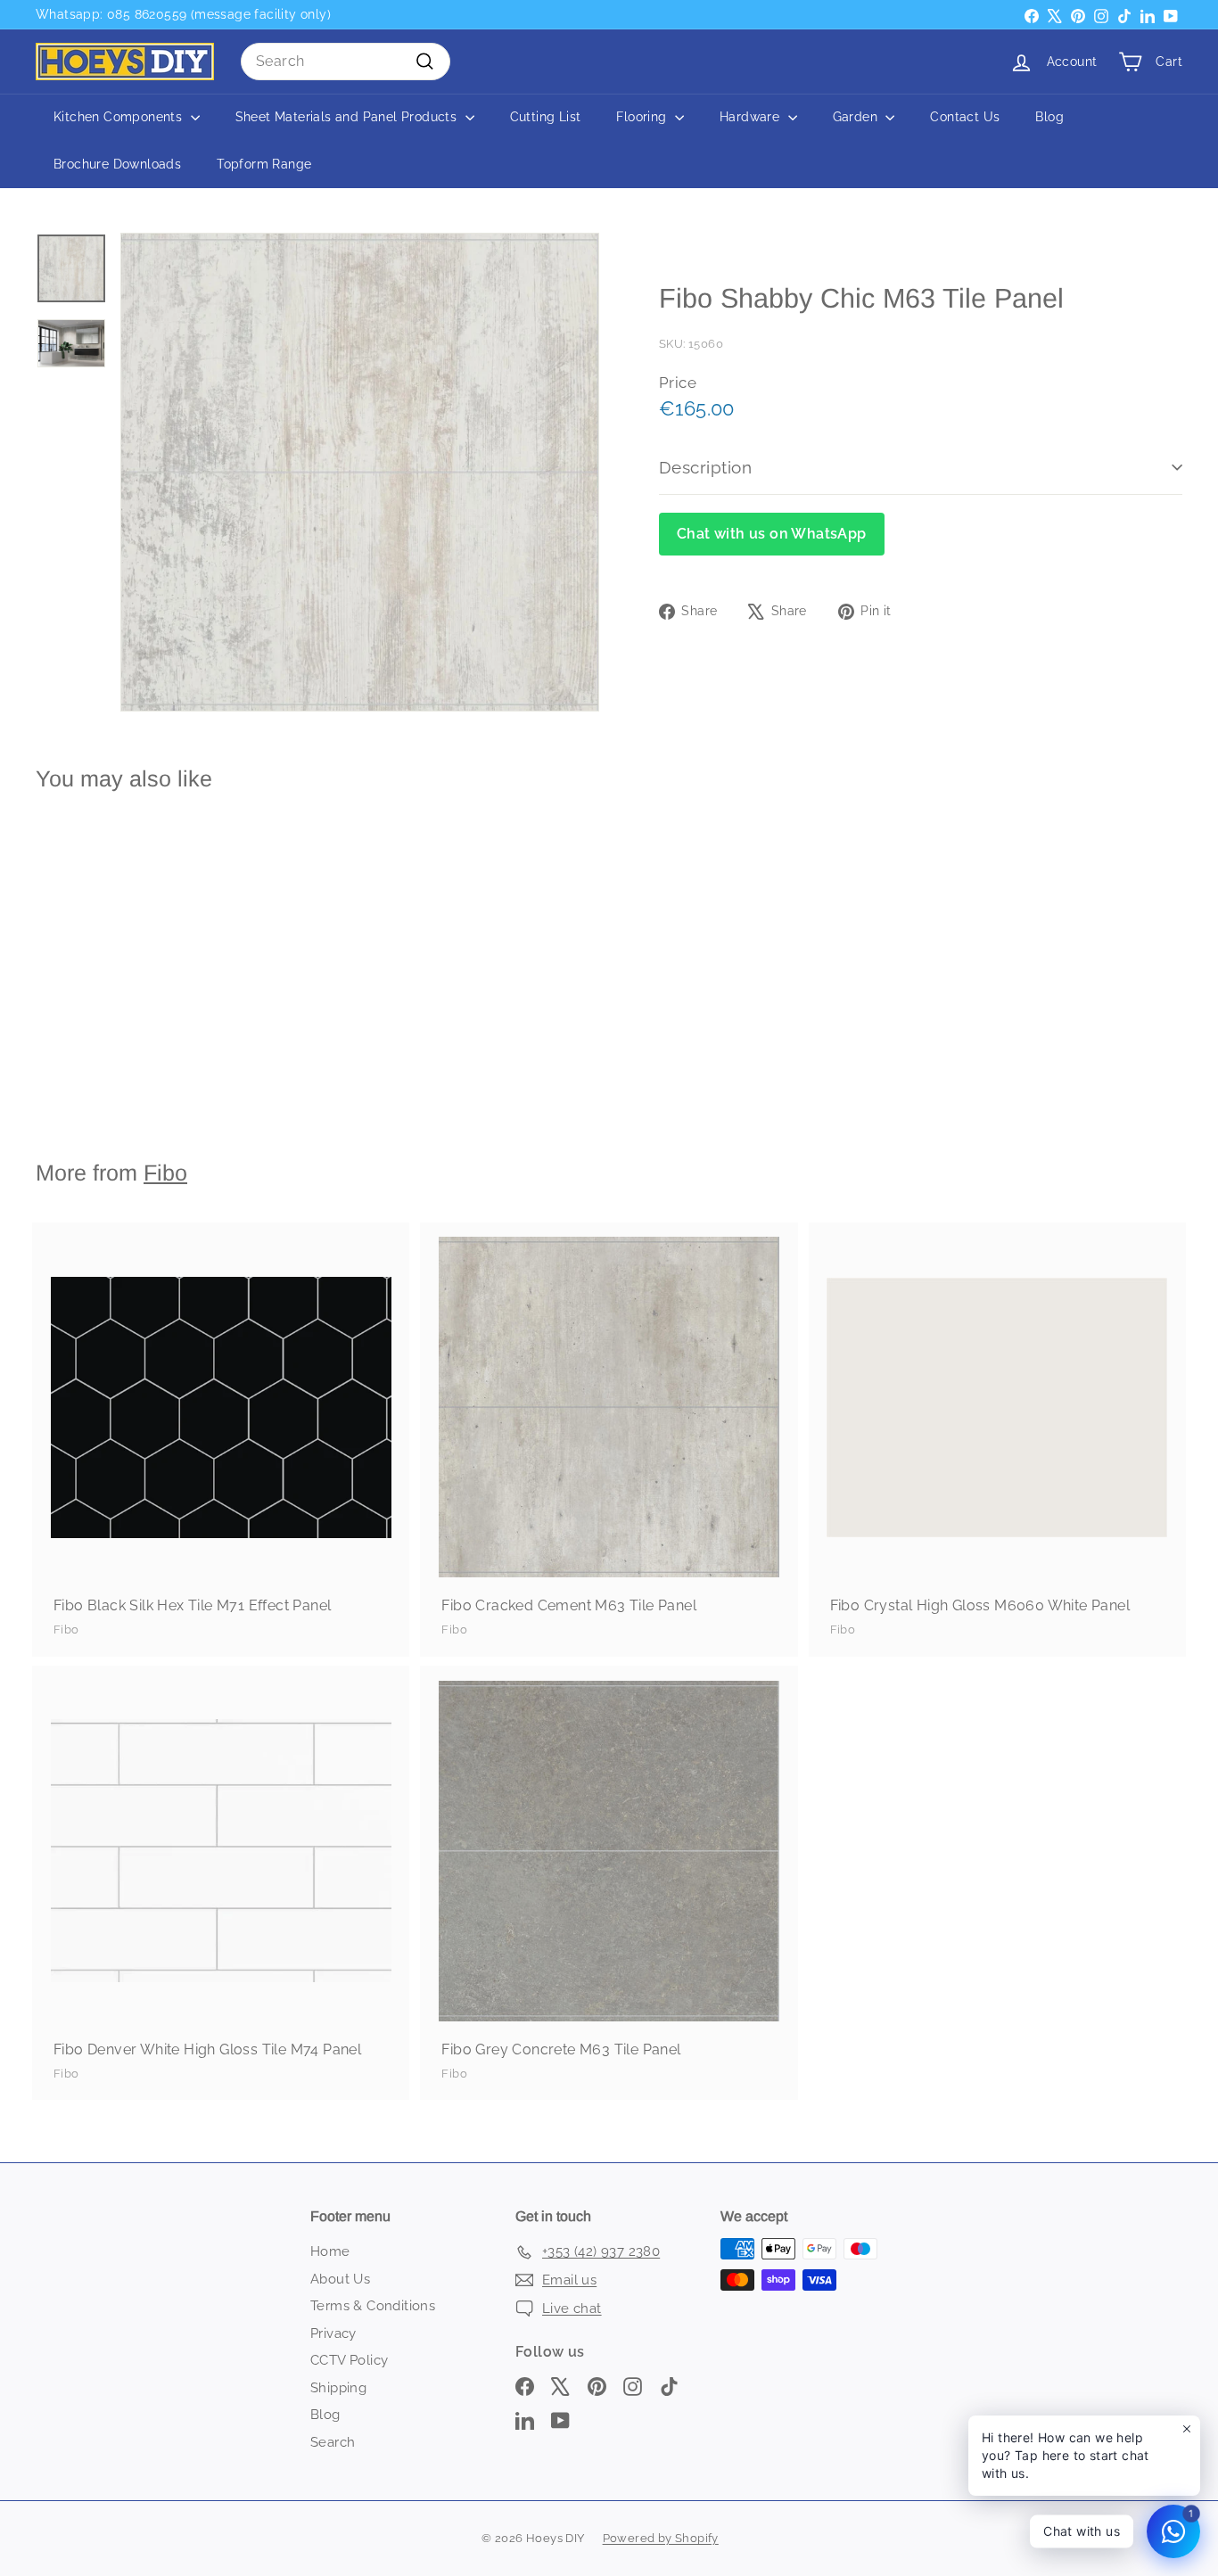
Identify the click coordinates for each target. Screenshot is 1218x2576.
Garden (857, 117)
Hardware (752, 117)
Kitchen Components (120, 117)
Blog (1049, 117)
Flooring (643, 117)
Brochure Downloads (117, 164)
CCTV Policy (349, 2360)
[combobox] (346, 62)
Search (333, 2442)
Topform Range (264, 164)
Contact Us (965, 117)
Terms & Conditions (373, 2306)
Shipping (338, 2388)
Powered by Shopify (661, 2538)
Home (330, 2251)
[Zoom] (360, 472)
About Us (340, 2279)
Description (705, 467)
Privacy (333, 2333)
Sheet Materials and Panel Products (348, 117)
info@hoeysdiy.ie (140, 14)
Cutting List (546, 117)
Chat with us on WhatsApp (772, 534)
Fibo (165, 1173)
